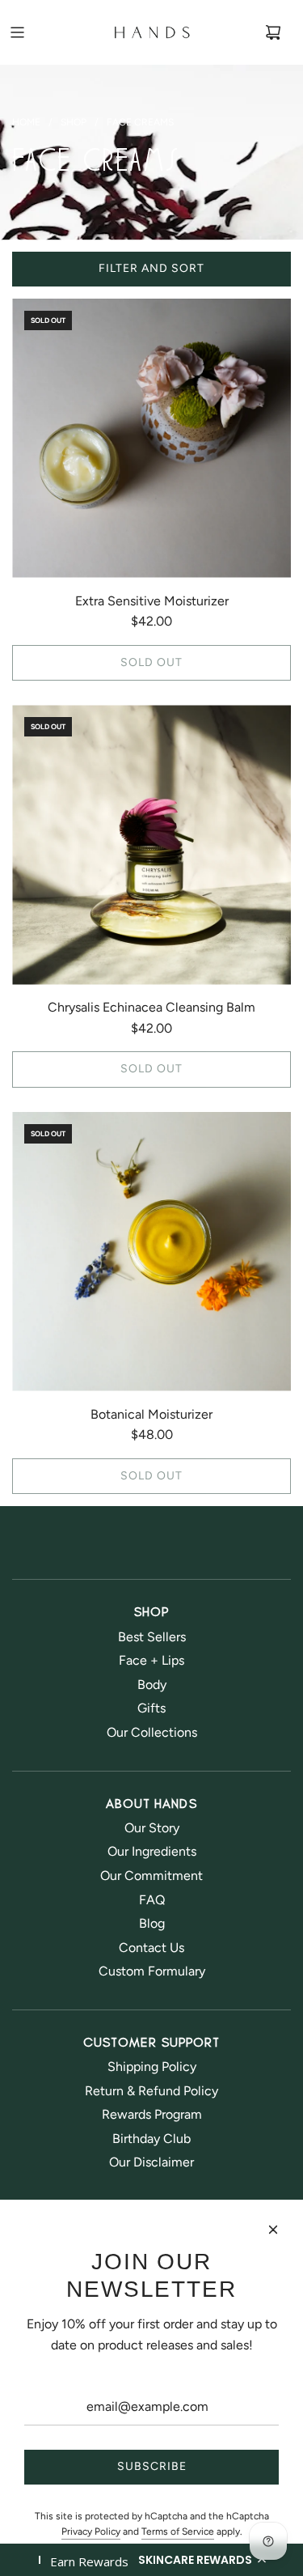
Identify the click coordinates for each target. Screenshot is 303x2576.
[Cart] (273, 32)
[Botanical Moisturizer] (151, 1252)
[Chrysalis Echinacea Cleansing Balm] (151, 845)
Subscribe (152, 2466)
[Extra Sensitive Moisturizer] (151, 438)
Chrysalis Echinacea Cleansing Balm (151, 1007)
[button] (151, 2560)
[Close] (273, 2230)
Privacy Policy (91, 2531)
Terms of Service (178, 2531)
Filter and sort (151, 268)
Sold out (151, 662)
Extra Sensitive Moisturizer (152, 601)
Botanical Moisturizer (151, 1414)
